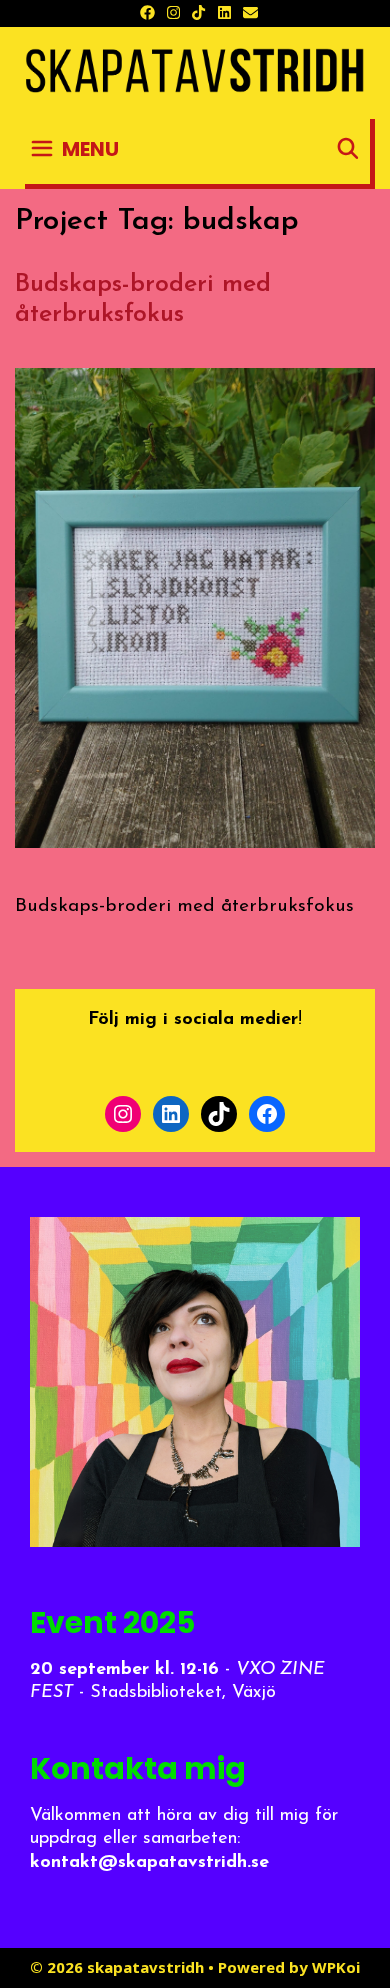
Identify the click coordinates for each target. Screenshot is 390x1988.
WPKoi (336, 1967)
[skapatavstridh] (195, 71)
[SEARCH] (348, 149)
